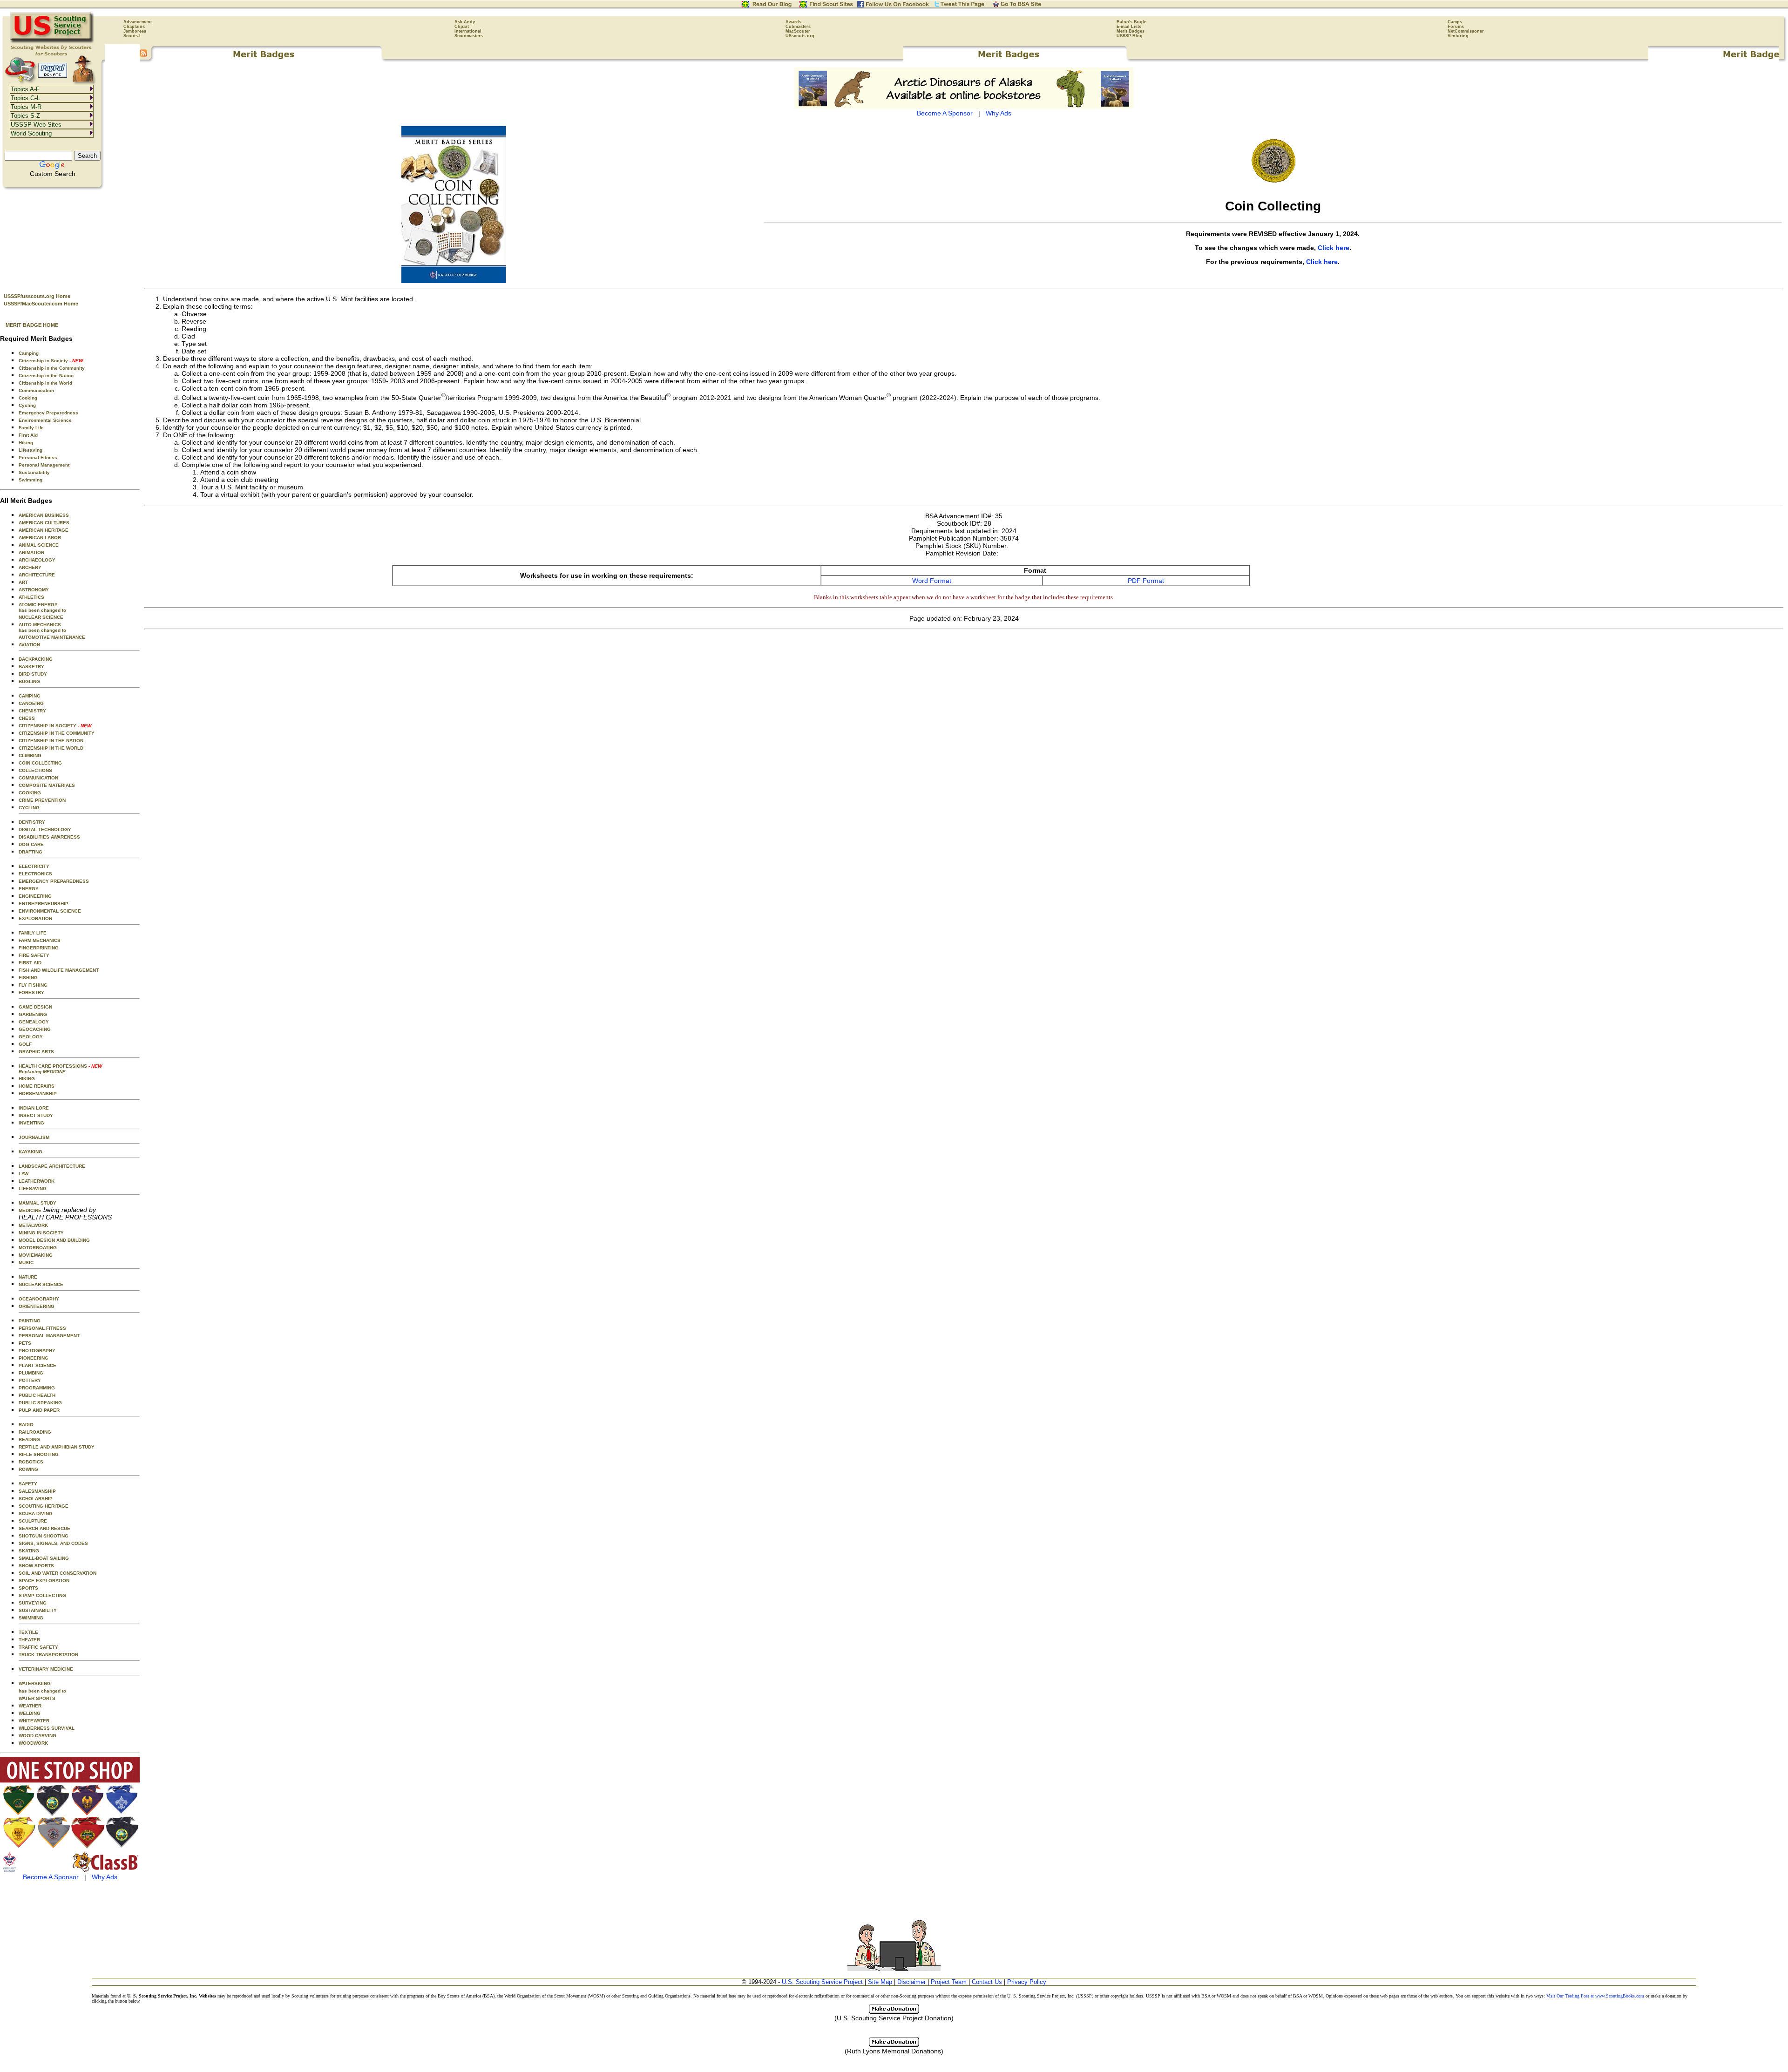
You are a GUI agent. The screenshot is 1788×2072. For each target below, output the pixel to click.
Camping (29, 353)
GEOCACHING (35, 1029)
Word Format (932, 581)
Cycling (27, 405)
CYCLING (29, 808)
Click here (1334, 248)
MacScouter (798, 31)
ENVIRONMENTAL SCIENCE (50, 911)
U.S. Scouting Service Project (822, 1982)
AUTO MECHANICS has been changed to (42, 627)
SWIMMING (31, 1618)
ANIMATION (31, 552)
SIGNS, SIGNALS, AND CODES (53, 1543)
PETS (25, 1343)
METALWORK (33, 1225)
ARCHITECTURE (37, 575)
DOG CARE (31, 844)
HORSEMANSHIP (38, 1094)
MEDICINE (30, 1210)
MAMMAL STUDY (37, 1203)
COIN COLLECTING (40, 763)
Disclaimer (911, 1982)
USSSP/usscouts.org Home (37, 296)
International (468, 31)
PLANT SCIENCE (37, 1365)
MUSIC (26, 1263)
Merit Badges (1131, 31)
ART (23, 582)
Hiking (26, 443)
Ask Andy (465, 22)
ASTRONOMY (34, 590)
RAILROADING (35, 1432)
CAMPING (30, 696)
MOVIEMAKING (36, 1255)
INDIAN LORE (34, 1108)
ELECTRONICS (35, 874)
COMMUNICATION (38, 778)
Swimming (30, 480)
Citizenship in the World (45, 383)
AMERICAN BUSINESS (44, 515)
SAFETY (28, 1484)
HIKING (27, 1079)
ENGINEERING (35, 896)
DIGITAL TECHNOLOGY (45, 829)
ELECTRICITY (34, 866)
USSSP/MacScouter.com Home (41, 304)
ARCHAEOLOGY (37, 560)
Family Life (31, 428)
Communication (36, 390)
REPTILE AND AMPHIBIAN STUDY (57, 1447)
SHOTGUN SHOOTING (44, 1536)
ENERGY (29, 889)
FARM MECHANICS (40, 940)
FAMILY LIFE (33, 933)
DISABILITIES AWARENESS (49, 837)
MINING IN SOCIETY (41, 1233)
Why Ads (105, 1877)
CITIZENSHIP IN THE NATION (51, 741)
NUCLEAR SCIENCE (41, 617)
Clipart (462, 27)
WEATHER (30, 1706)
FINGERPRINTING (39, 948)
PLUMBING (31, 1373)
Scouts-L (133, 36)
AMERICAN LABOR (40, 538)
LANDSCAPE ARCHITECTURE (52, 1166)
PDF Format (1146, 581)
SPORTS (28, 1588)
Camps (1455, 22)
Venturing (1458, 36)
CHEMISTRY (32, 711)
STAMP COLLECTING (42, 1595)
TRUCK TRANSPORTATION (48, 1655)
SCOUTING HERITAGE (44, 1506)
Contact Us (987, 1982)
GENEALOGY (34, 1022)
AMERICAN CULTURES (44, 523)
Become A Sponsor (51, 1877)
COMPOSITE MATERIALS (47, 785)
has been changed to (42, 1691)
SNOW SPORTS (36, 1566)
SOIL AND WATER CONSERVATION (58, 1573)
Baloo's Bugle (1131, 22)
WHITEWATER (34, 1721)
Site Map (880, 1982)
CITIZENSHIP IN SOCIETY (55, 726)
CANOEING (31, 703)
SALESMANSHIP (37, 1491)
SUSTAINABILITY (38, 1610)
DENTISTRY (32, 822)
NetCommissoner (1466, 31)
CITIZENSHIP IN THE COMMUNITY (57, 733)
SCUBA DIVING (36, 1513)
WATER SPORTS (37, 1698)
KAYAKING (30, 1152)
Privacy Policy (1027, 1982)
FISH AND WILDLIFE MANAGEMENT (59, 970)
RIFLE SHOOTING (39, 1454)
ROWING (28, 1469)
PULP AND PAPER (39, 1410)
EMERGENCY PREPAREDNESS (54, 881)
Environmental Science (45, 420)
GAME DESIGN (35, 1007)
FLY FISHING (33, 985)
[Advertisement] (70, 238)
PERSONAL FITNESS (42, 1328)
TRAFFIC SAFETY (38, 1647)
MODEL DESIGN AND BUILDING (54, 1240)
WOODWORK (33, 1743)
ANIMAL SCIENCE (39, 545)
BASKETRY (31, 667)
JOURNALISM (34, 1137)
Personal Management (44, 465)
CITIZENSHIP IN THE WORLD (51, 748)
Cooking (28, 398)
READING (29, 1439)
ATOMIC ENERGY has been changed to (42, 607)
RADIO (26, 1425)
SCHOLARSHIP (36, 1499)
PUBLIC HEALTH (37, 1395)
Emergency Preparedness (48, 413)
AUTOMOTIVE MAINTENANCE (52, 637)
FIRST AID (30, 963)
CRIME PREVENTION (42, 800)
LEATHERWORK (37, 1181)
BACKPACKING (36, 659)
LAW (24, 1174)
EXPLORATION (35, 918)
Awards (793, 22)
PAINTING (30, 1321)
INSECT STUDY (36, 1115)
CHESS (27, 718)
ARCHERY (30, 567)
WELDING (30, 1713)
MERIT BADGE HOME (32, 325)
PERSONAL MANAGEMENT (49, 1336)
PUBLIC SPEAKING (40, 1403)
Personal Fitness (38, 457)
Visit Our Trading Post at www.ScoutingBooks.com (1595, 1996)
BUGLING (29, 681)
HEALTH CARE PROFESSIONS (60, 1069)
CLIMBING (30, 755)
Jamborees (135, 31)
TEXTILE (28, 1632)
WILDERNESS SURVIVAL (47, 1728)
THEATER (29, 1640)
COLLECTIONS (35, 770)
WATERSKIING (35, 1683)
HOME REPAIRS (37, 1086)
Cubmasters (798, 27)
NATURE (28, 1277)
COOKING (30, 793)
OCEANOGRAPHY (39, 1299)
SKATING (29, 1551)
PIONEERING (34, 1358)
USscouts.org (800, 36)
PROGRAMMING (37, 1388)
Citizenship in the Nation (46, 376)
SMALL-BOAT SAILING (44, 1558)
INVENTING (31, 1123)
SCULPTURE (33, 1521)
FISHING (28, 978)
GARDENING (33, 1014)
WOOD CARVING (37, 1736)
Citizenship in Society (51, 361)
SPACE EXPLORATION (44, 1581)
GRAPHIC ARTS (36, 1052)
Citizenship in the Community (52, 368)
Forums (1456, 27)
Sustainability (34, 472)
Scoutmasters (469, 36)
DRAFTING (30, 852)
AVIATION (29, 645)
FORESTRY (31, 992)
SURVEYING (33, 1603)
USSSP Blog (1130, 36)
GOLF (25, 1044)
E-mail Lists (1129, 27)
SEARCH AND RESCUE (44, 1528)
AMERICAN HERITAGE (44, 530)
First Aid (28, 435)
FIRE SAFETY (34, 955)
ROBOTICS (31, 1462)
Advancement (138, 22)
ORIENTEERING (37, 1306)
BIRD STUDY (33, 674)
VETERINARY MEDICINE (46, 1669)
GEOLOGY (31, 1037)
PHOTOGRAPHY (37, 1351)
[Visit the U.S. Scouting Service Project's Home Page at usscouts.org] (52, 42)
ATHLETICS (31, 597)
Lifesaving (30, 450)
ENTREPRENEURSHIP (44, 904)
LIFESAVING (33, 1188)
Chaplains (134, 27)
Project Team (949, 1982)
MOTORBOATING (38, 1248)
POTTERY (30, 1380)
